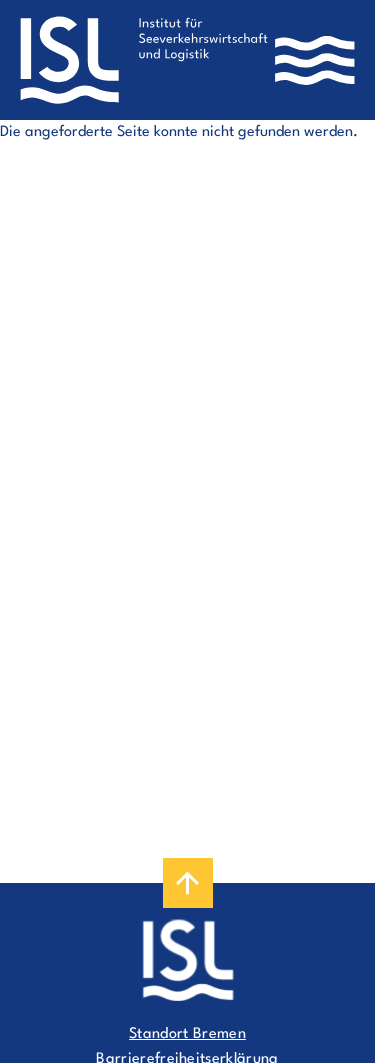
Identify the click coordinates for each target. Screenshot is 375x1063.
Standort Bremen (187, 1034)
